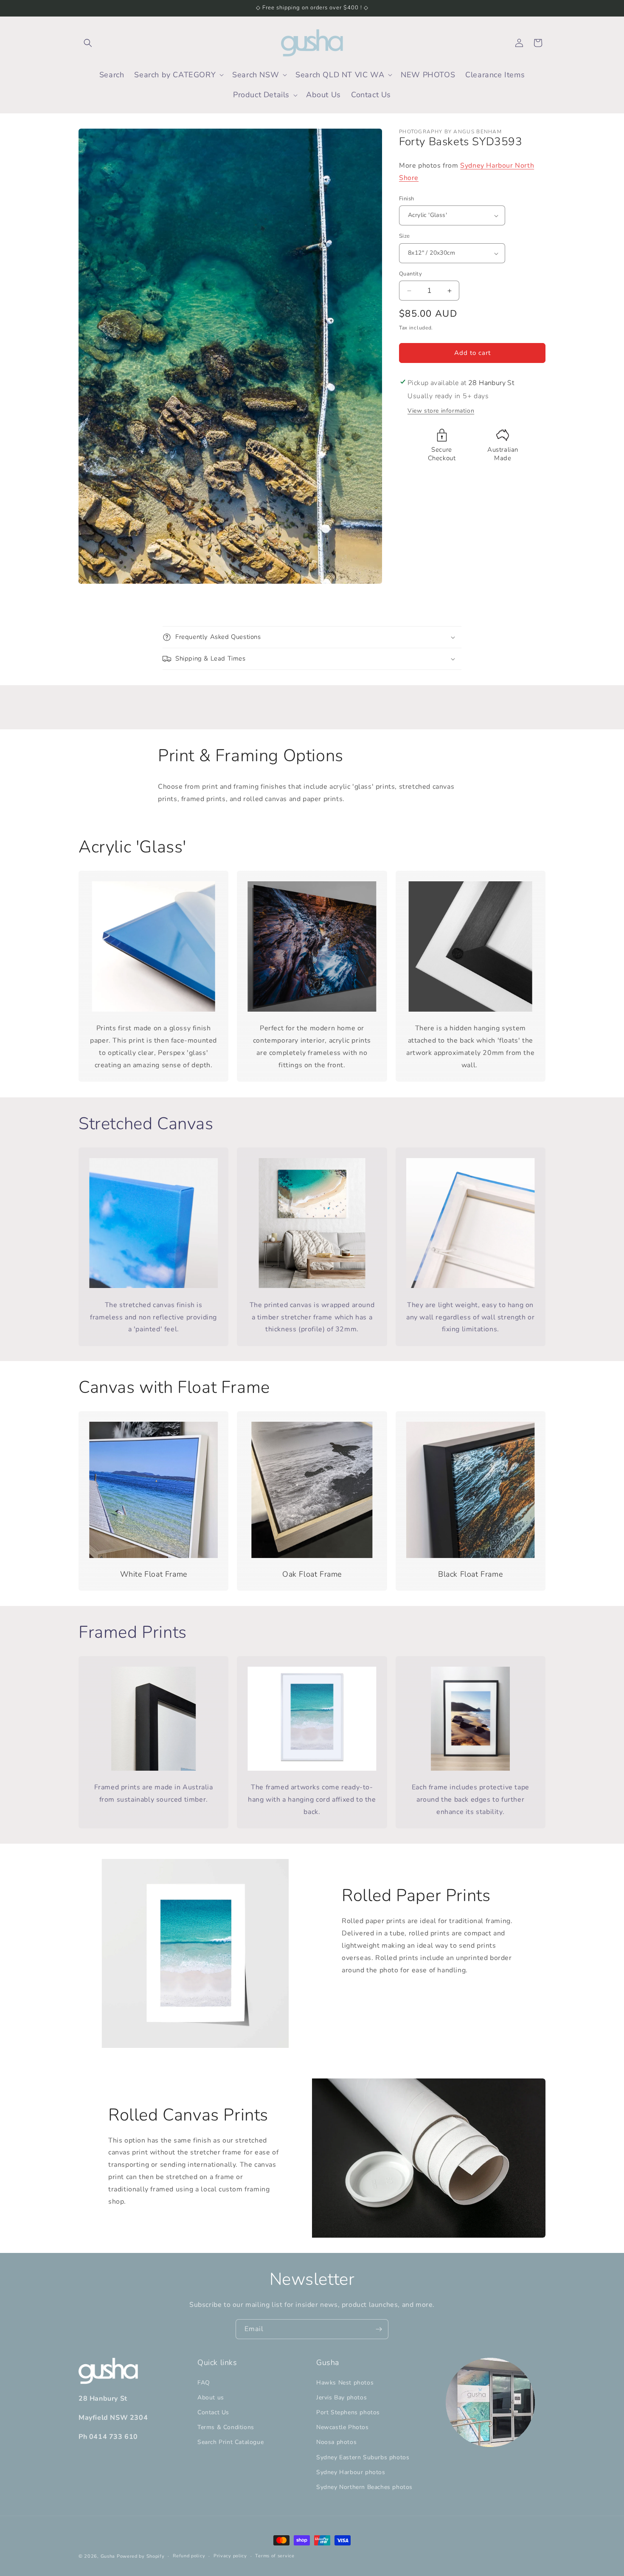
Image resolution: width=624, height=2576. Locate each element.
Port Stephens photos (348, 2412)
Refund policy (189, 2556)
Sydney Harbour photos (351, 2472)
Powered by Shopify (141, 2556)
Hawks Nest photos (345, 2383)
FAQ (204, 2383)
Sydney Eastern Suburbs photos (363, 2457)
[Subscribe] (379, 2329)
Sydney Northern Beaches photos (364, 2487)
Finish (406, 199)
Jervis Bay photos (342, 2397)
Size (405, 236)
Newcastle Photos (343, 2427)
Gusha (108, 2556)
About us (211, 2397)
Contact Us (213, 2412)
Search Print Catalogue (230, 2442)
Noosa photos (336, 2442)
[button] (88, 43)
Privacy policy (230, 2556)
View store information (441, 411)
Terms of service (275, 2556)
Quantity (410, 274)
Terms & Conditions (226, 2427)
